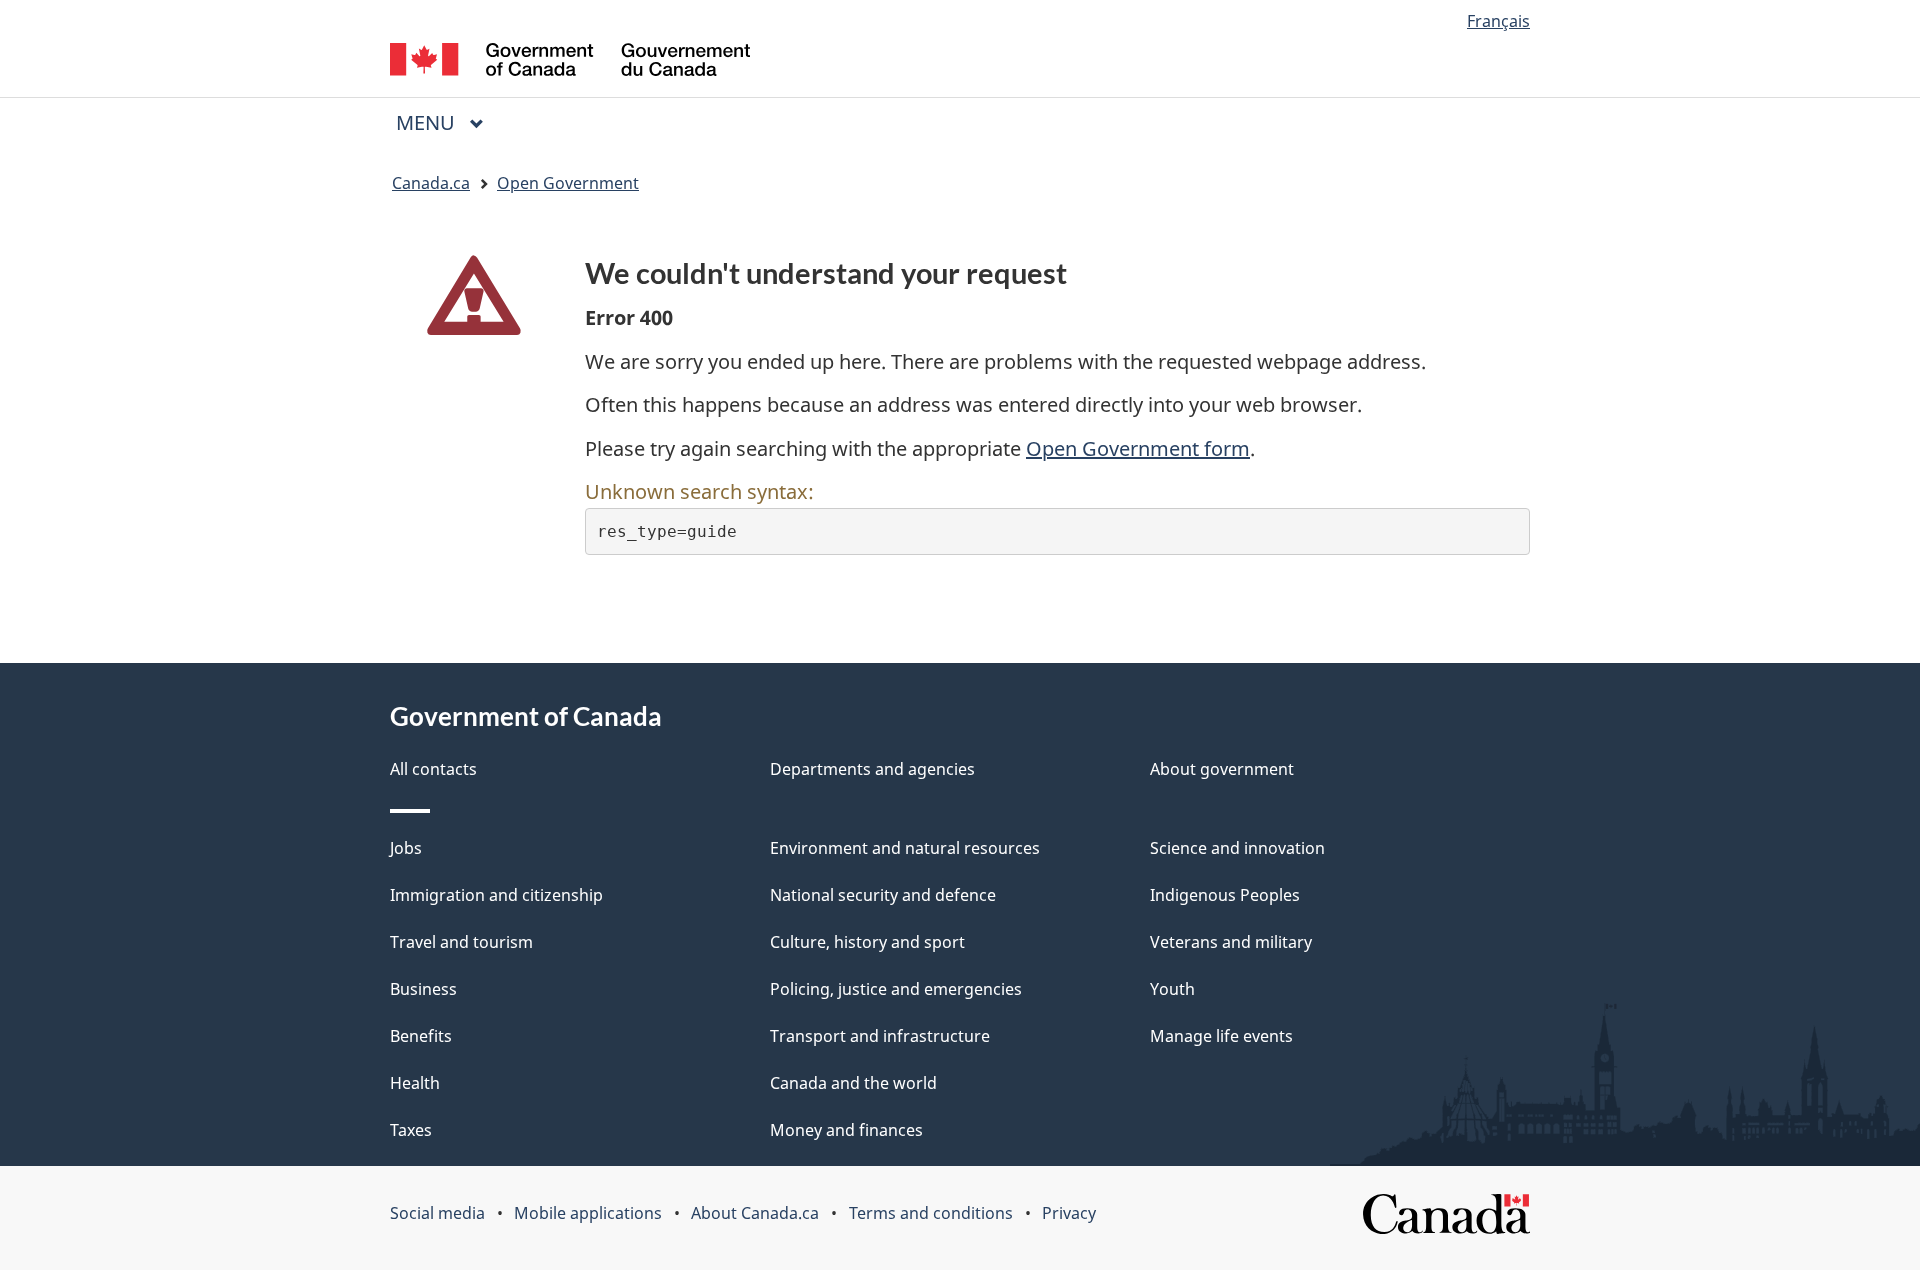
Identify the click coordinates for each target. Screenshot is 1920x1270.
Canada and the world (853, 1083)
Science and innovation (1237, 848)
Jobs (406, 848)
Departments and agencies (872, 769)
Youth (1172, 989)
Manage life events (1221, 1036)
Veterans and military (1231, 942)
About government (1222, 769)
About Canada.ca (755, 1213)
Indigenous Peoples (1225, 895)
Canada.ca (431, 183)
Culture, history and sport (867, 942)
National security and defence (883, 895)
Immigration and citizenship (496, 895)
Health (415, 1083)
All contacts (433, 769)
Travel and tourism (461, 942)
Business (423, 989)
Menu (428, 122)
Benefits (421, 1036)
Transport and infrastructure (880, 1036)
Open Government (568, 183)
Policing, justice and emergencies (896, 989)
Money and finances (846, 1130)
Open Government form (1138, 448)
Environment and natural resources (905, 848)
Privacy (1069, 1213)
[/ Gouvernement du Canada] (570, 62)
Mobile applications (588, 1213)
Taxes (411, 1130)
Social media (437, 1213)
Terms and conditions (931, 1213)
